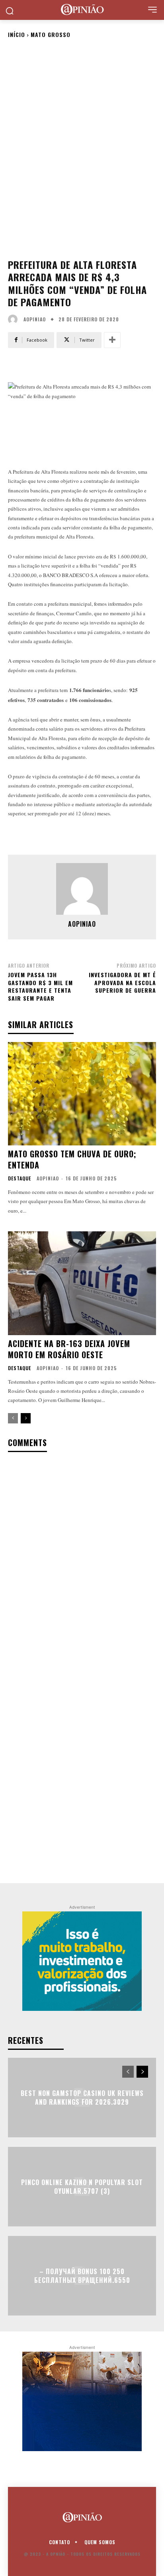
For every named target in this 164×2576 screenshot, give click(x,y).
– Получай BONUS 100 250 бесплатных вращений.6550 (82, 2275)
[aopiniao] (15, 319)
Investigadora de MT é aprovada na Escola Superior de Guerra (122, 982)
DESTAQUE (20, 1178)
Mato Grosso (51, 34)
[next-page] (26, 1418)
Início (17, 34)
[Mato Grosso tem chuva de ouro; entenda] (82, 1094)
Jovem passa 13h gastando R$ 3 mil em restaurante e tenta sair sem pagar (40, 986)
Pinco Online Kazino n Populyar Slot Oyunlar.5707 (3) (82, 2186)
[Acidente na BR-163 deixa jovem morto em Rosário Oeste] (82, 1283)
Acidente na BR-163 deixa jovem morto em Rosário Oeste (69, 1349)
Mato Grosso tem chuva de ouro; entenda (72, 1159)
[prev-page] (13, 1418)
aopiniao (35, 319)
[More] (112, 340)
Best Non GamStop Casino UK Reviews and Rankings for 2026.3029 (82, 2097)
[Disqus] (82, 1563)
